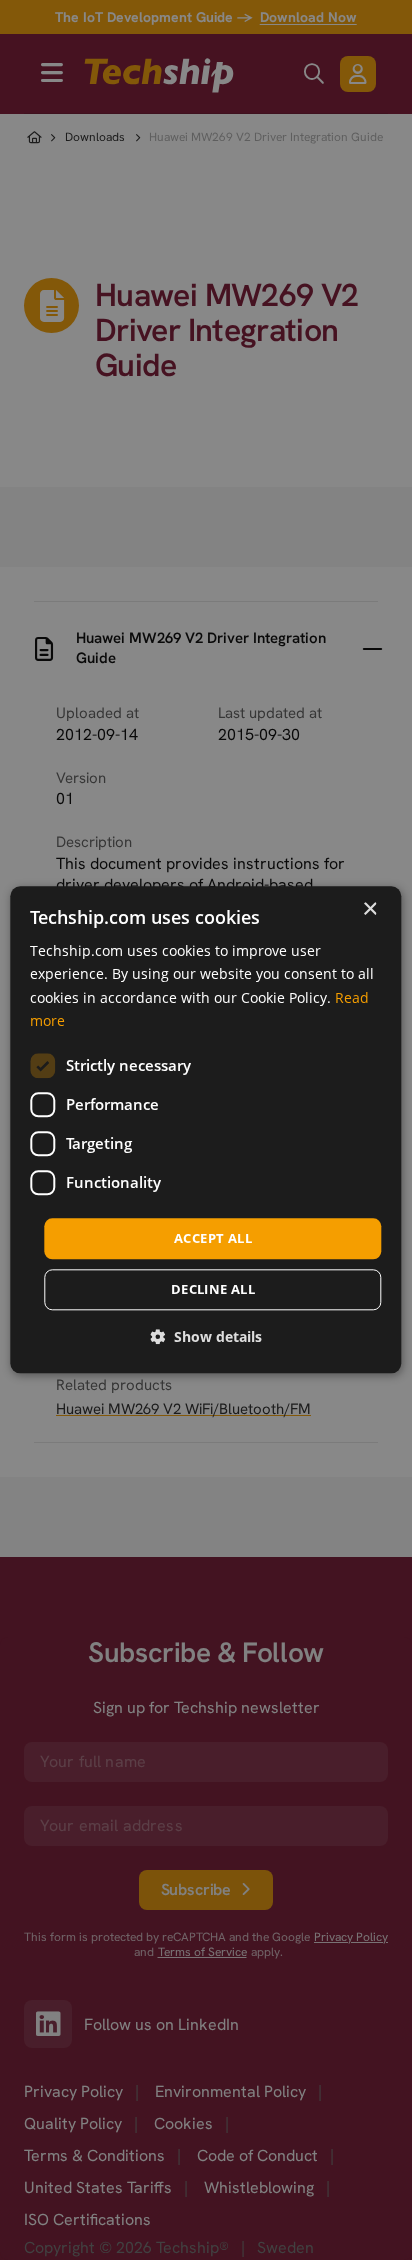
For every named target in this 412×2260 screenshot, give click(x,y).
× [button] (369, 909)
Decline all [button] (213, 1290)
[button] (206, 1337)
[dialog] (205, 1129)
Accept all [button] (213, 1238)
